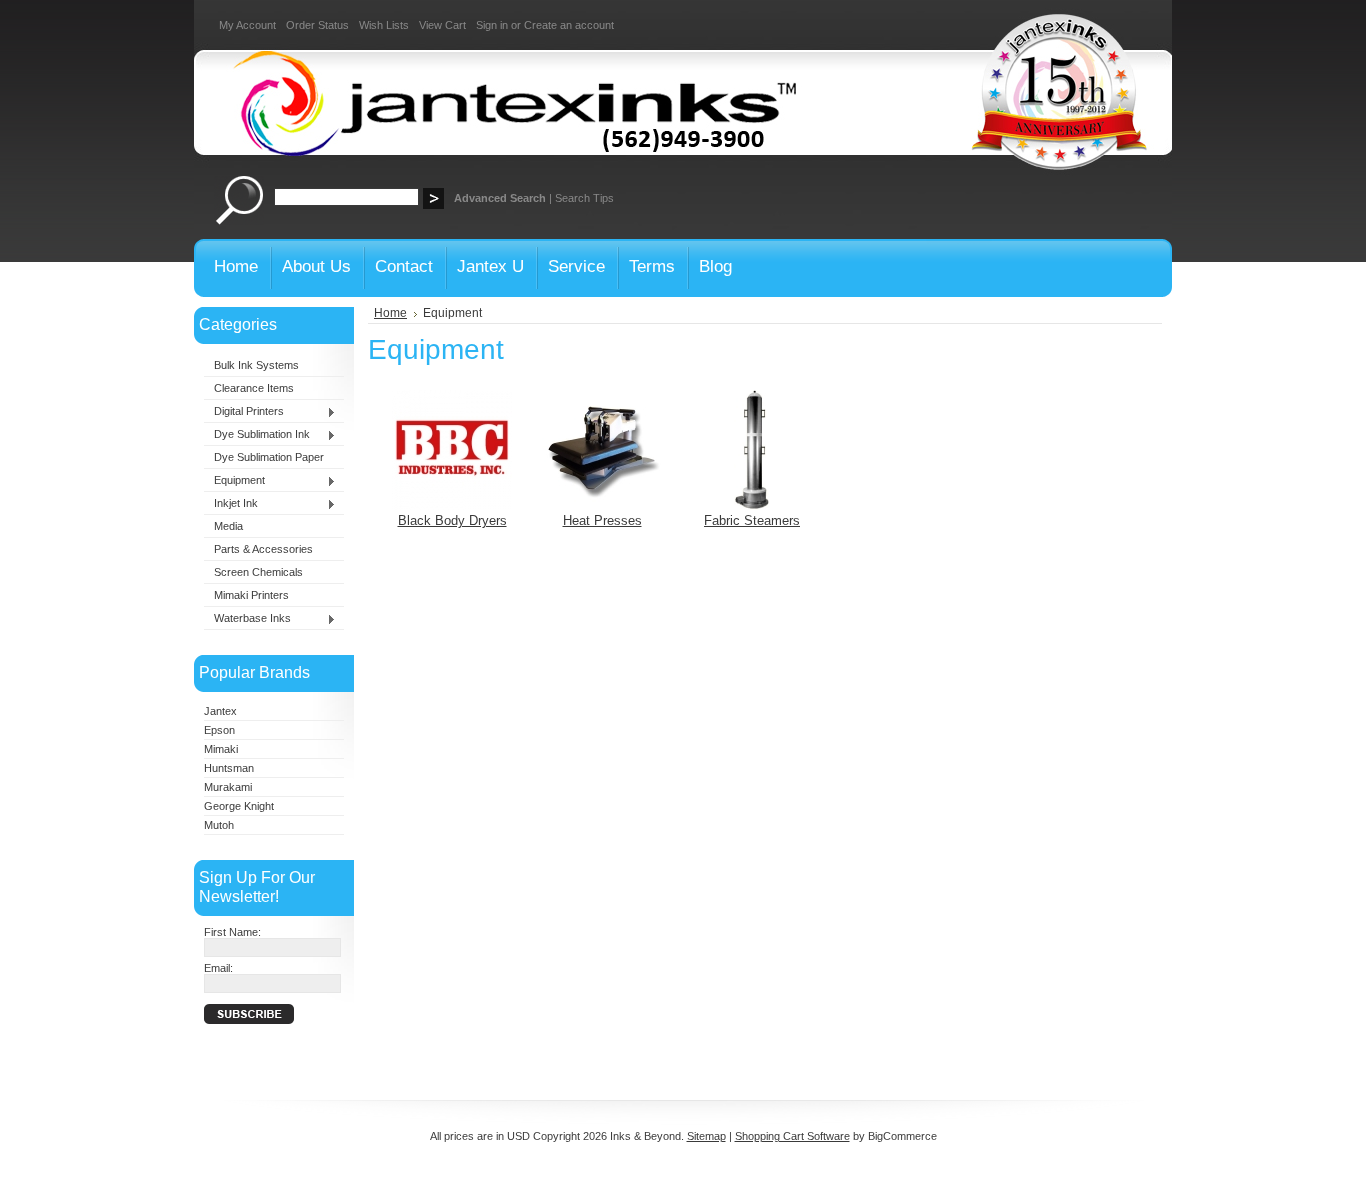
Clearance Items (254, 388)
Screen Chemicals (258, 572)
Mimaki (221, 749)
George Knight (239, 806)
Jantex (220, 711)
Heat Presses (602, 520)
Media (228, 526)
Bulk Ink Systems (256, 365)
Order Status (317, 25)
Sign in (492, 25)
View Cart (442, 25)
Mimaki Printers (251, 595)
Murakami (228, 787)
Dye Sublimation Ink (257, 435)
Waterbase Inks (247, 619)
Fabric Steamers (752, 520)
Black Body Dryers (452, 520)
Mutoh (219, 825)
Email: (218, 968)
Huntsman (229, 768)
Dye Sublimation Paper (269, 457)
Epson (219, 730)
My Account (247, 25)
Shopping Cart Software (792, 1136)
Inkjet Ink (231, 504)
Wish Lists (384, 25)
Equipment (234, 481)
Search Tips (584, 198)
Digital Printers (244, 412)
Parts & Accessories (263, 549)
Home (390, 313)
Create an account (569, 25)
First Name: (232, 932)
